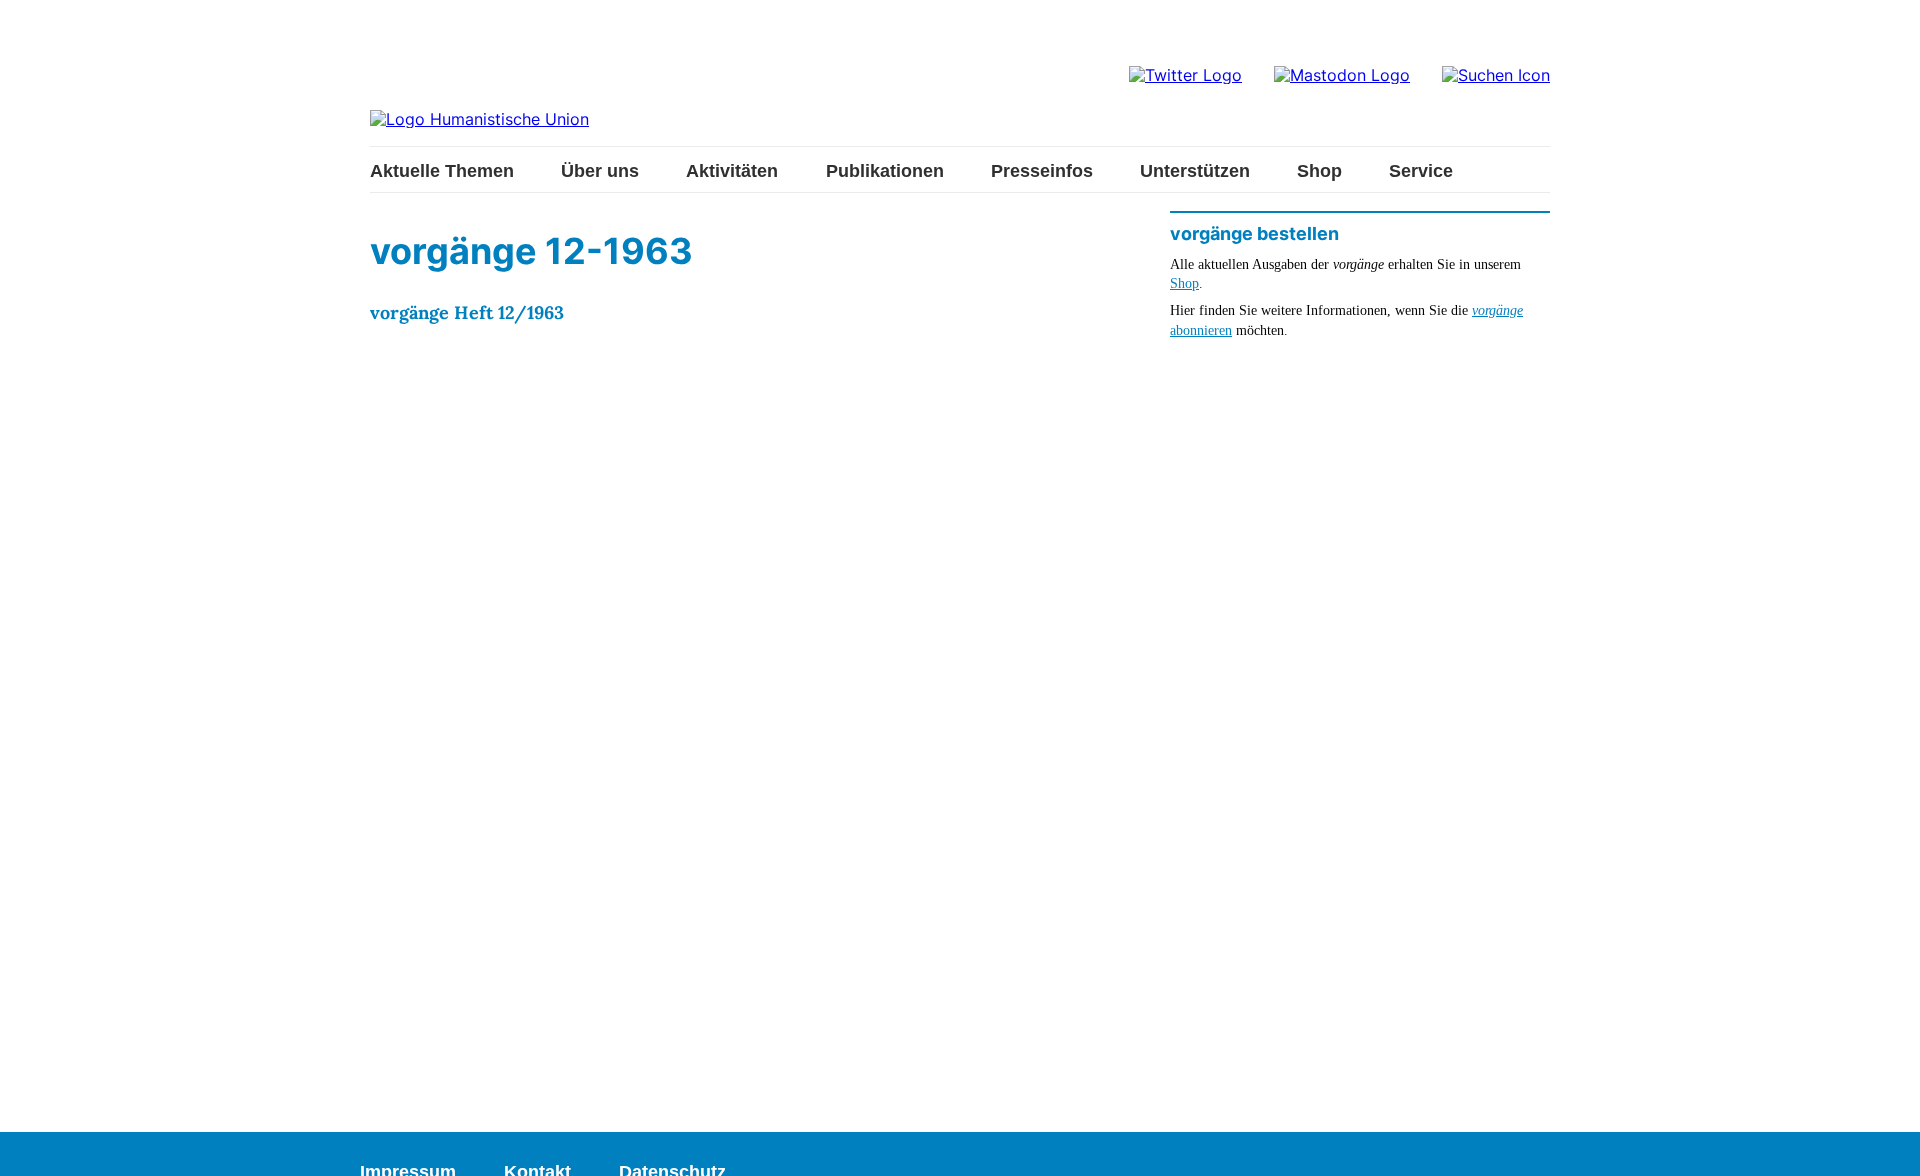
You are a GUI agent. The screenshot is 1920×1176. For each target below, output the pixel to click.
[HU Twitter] (1185, 75)
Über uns (600, 171)
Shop (1319, 171)
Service (1421, 171)
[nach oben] (1885, 1141)
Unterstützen (1195, 171)
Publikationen (885, 171)
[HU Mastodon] (1342, 75)
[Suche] (1496, 75)
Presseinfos (1042, 171)
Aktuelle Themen (442, 171)
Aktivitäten (732, 171)
